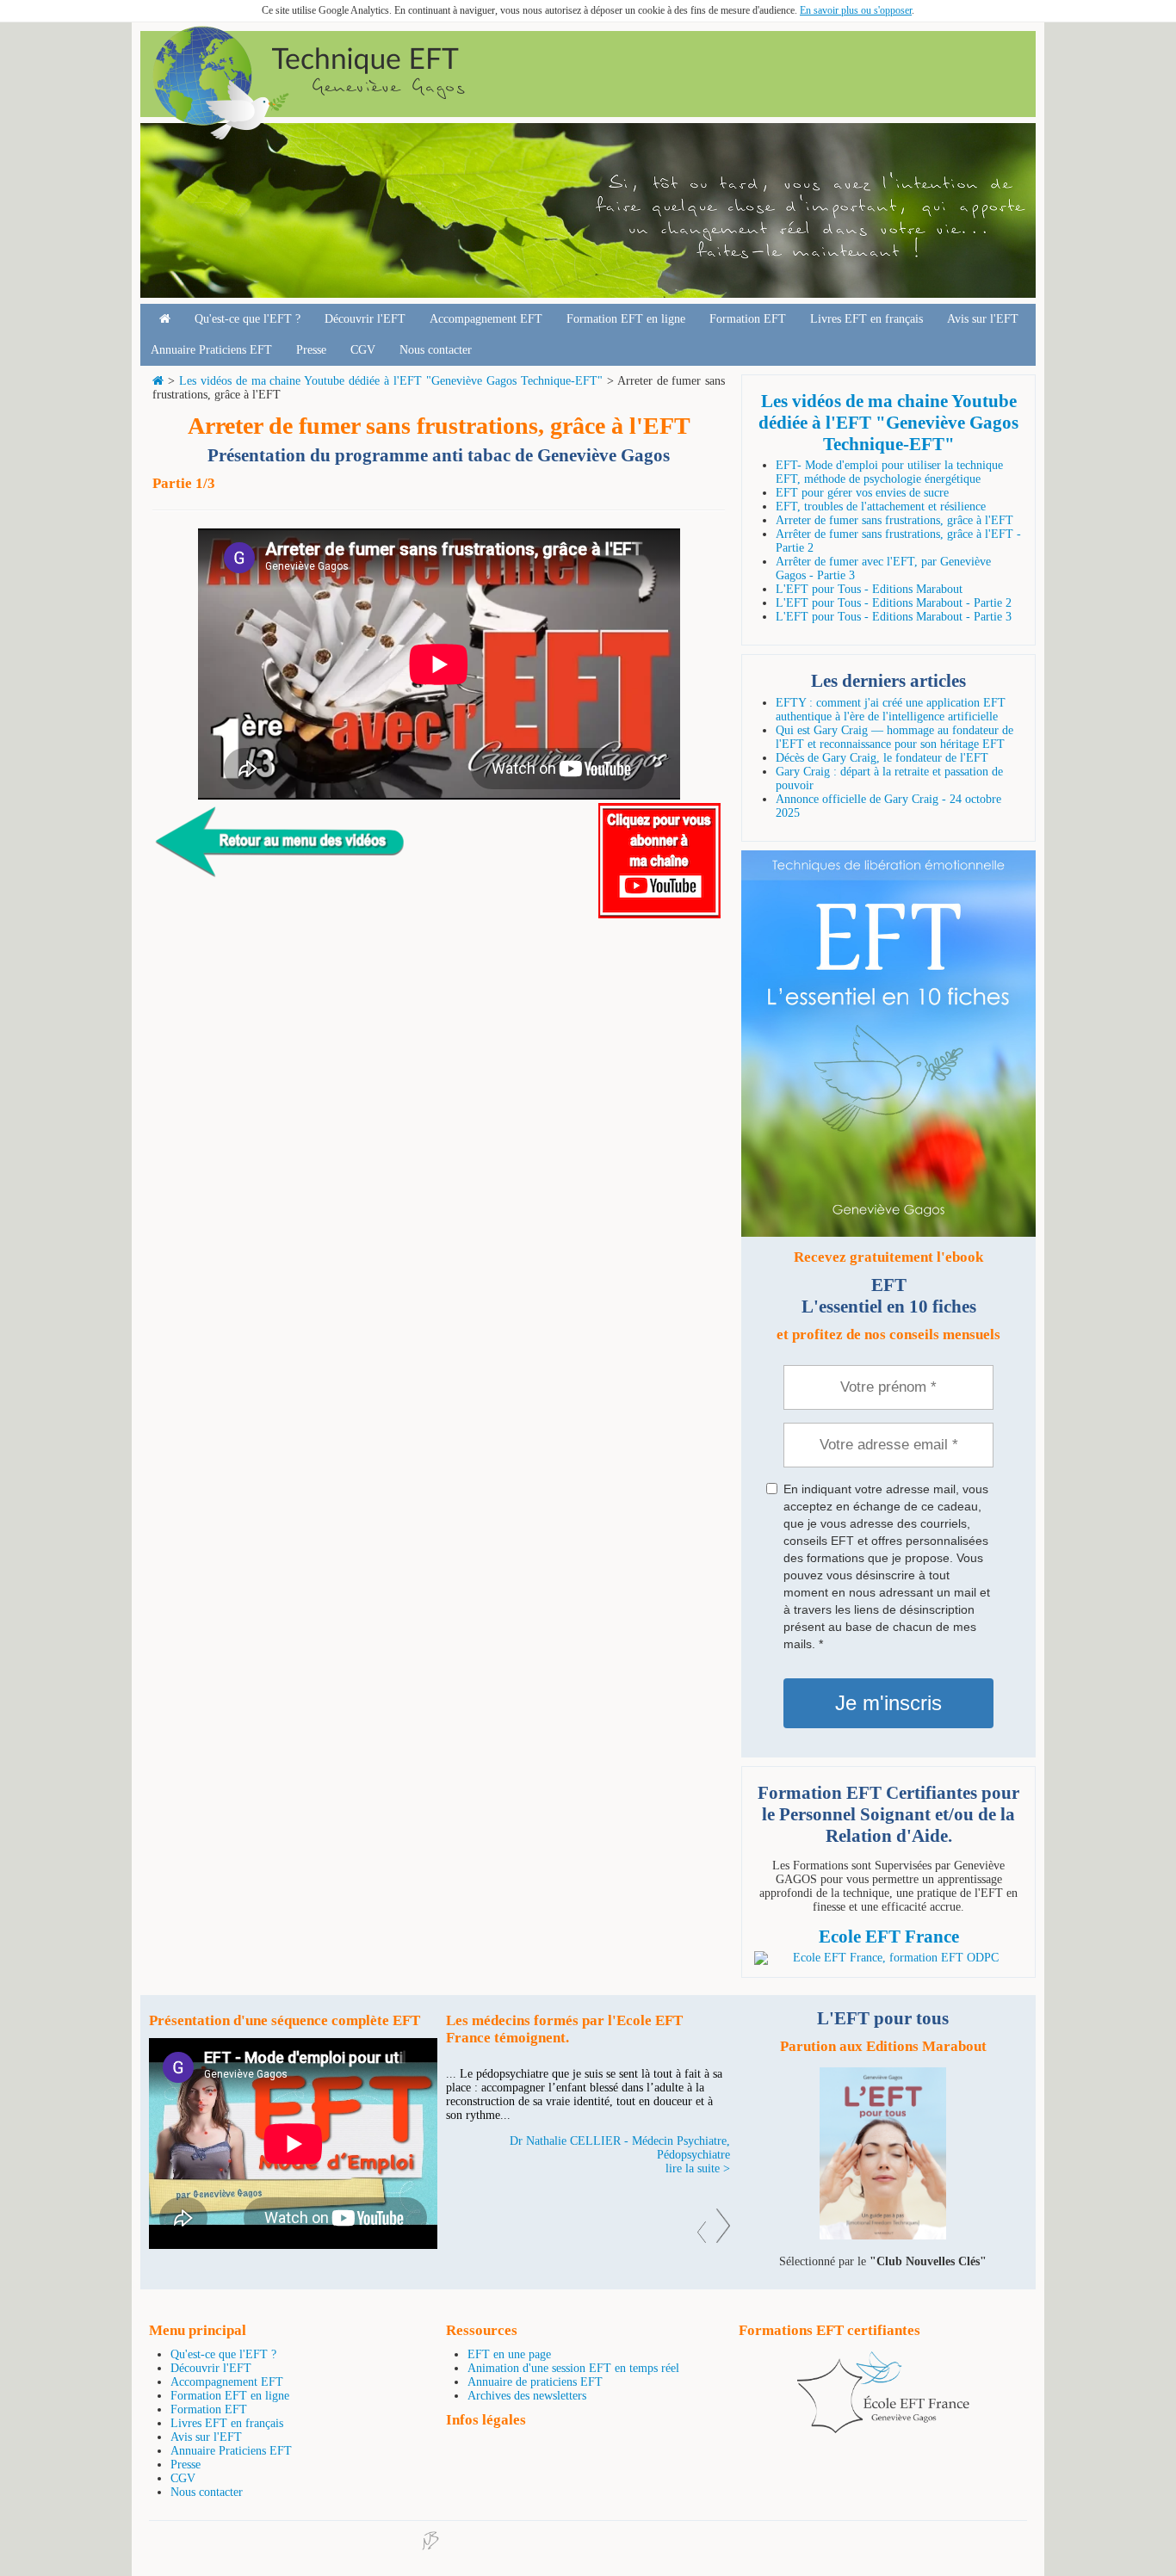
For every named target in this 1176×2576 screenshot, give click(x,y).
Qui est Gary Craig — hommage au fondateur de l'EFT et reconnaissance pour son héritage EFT (894, 737)
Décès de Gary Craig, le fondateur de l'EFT (882, 758)
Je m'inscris (888, 1703)
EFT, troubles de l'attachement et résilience (881, 507)
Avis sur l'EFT (983, 319)
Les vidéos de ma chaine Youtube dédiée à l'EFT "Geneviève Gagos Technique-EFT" (391, 381)
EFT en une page (509, 2354)
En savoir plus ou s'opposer (856, 10)
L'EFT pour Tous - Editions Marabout (869, 589)
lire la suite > (698, 2168)
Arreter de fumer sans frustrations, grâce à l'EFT (894, 520)
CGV (363, 350)
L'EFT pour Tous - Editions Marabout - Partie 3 (894, 617)
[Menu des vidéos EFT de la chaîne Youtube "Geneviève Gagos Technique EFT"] (282, 883)
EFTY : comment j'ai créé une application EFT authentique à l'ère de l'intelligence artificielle (891, 710)
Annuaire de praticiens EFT (535, 2382)
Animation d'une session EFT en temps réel (573, 2368)
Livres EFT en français (867, 319)
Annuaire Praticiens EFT (211, 350)
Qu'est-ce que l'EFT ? (248, 319)
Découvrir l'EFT (365, 319)
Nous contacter (436, 350)
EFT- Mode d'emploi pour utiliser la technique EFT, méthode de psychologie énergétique (889, 472)
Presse (311, 350)
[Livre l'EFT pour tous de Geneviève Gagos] (883, 2236)
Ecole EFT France (889, 1937)
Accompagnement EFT (486, 319)
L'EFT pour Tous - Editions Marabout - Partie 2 (894, 603)
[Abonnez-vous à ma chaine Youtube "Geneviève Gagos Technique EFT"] (659, 914)
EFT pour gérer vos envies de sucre (862, 493)
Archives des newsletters (527, 2396)
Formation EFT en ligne (626, 319)
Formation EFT (748, 319)
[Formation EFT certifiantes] (888, 1958)
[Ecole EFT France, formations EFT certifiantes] (883, 2429)
